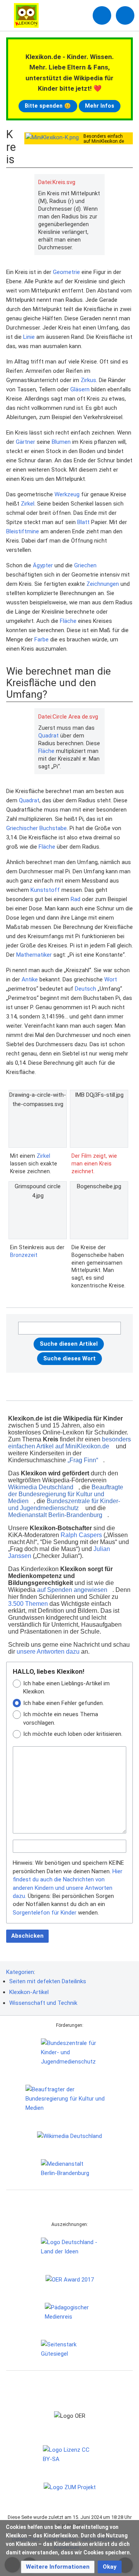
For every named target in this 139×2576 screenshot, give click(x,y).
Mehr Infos (100, 106)
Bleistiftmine (23, 531)
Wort (111, 979)
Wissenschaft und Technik (43, 2003)
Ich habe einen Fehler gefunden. (64, 1703)
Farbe (42, 639)
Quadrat (48, 736)
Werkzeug (67, 494)
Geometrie (66, 272)
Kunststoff (45, 890)
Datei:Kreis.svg (57, 182)
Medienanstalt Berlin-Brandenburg (55, 1515)
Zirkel (28, 504)
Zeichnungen (103, 584)
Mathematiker (34, 955)
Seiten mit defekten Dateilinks (48, 1981)
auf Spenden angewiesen (72, 1590)
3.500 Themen (28, 1604)
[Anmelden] (102, 15)
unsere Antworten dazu (48, 1652)
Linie (29, 337)
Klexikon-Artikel (29, 1992)
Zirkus (88, 380)
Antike (30, 979)
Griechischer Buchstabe (36, 828)
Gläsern (80, 389)
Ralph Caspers (81, 1535)
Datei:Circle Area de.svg (68, 717)
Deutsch (86, 989)
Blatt (83, 522)
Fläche (68, 621)
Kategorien (20, 1972)
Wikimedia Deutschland (41, 1487)
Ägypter (43, 565)
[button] (58, 2567)
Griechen (85, 565)
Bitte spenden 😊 (48, 106)
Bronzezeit (24, 1255)
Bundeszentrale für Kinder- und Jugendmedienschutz (64, 1504)
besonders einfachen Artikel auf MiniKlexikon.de (69, 1443)
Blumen (61, 442)
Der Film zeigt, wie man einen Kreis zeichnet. (94, 1163)
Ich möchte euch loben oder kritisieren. (73, 1734)
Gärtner (25, 442)
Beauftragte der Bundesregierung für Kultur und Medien (66, 1494)
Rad (75, 899)
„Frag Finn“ (83, 1460)
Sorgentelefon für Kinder (45, 1913)
